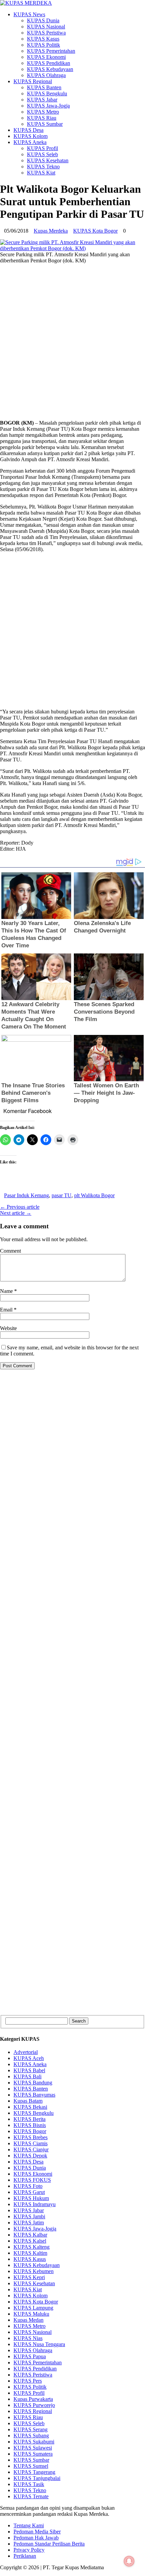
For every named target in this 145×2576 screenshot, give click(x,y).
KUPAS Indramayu (35, 2204)
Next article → (16, 1213)
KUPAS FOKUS (32, 2180)
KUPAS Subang (31, 2436)
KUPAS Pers (28, 2381)
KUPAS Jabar (42, 100)
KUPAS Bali (27, 2076)
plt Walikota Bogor (94, 1195)
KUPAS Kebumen (34, 2271)
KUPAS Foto (28, 2186)
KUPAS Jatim (29, 2223)
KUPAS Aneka (30, 142)
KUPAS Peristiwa (46, 33)
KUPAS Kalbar (30, 2235)
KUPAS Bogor (30, 2131)
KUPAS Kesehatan (48, 160)
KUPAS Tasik (29, 2484)
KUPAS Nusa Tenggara (39, 2344)
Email (7, 1310)
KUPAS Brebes (31, 2137)
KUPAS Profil (42, 148)
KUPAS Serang (31, 2429)
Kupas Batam (28, 2101)
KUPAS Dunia (43, 20)
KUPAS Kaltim (30, 2253)
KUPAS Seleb (42, 154)
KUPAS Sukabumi (34, 2442)
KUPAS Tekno (43, 167)
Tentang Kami (29, 2525)
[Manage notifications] (129, 2561)
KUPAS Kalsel (30, 2241)
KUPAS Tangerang (34, 2472)
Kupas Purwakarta (33, 2399)
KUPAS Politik (43, 45)
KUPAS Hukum (31, 2198)
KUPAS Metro (43, 112)
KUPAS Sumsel (31, 2466)
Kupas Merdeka (51, 231)
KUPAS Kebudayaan (50, 69)
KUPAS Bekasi (30, 2107)
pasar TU (62, 1195)
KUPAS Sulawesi (33, 2448)
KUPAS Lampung (33, 2308)
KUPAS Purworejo (34, 2405)
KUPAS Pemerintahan (51, 51)
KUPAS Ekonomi (46, 57)
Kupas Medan (28, 2320)
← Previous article (20, 1207)
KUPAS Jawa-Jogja (48, 106)
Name (7, 1291)
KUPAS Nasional (46, 27)
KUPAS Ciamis (31, 2143)
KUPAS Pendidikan (49, 63)
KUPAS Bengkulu (47, 93)
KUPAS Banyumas (34, 2095)
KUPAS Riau (42, 118)
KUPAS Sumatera (33, 2454)
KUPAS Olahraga (46, 75)
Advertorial (26, 2052)
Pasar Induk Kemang (26, 1195)
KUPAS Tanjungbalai (37, 2478)
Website (8, 1328)
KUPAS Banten (44, 87)
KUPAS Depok (30, 2156)
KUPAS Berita (30, 2119)
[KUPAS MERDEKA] (72, 3)
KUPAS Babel (29, 2070)
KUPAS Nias (28, 2338)
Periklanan (25, 2556)
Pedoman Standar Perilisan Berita (49, 2544)
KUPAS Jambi (29, 2216)
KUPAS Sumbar (45, 124)
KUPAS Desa (28, 130)
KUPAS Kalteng (32, 2247)
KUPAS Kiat (41, 173)
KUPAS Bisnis (30, 2125)
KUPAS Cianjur (31, 2149)
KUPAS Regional (33, 81)
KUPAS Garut (29, 2192)
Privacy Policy (29, 2550)
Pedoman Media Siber (37, 2532)
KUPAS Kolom (31, 136)
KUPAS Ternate (31, 2496)
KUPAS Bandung (33, 2083)
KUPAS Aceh (29, 2058)
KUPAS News (29, 14)
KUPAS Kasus (43, 39)
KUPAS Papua (30, 2356)
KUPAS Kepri (29, 2277)
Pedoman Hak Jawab (36, 2538)
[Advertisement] (72, 342)
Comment (10, 1251)
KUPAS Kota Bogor (95, 231)
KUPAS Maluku (31, 2314)
